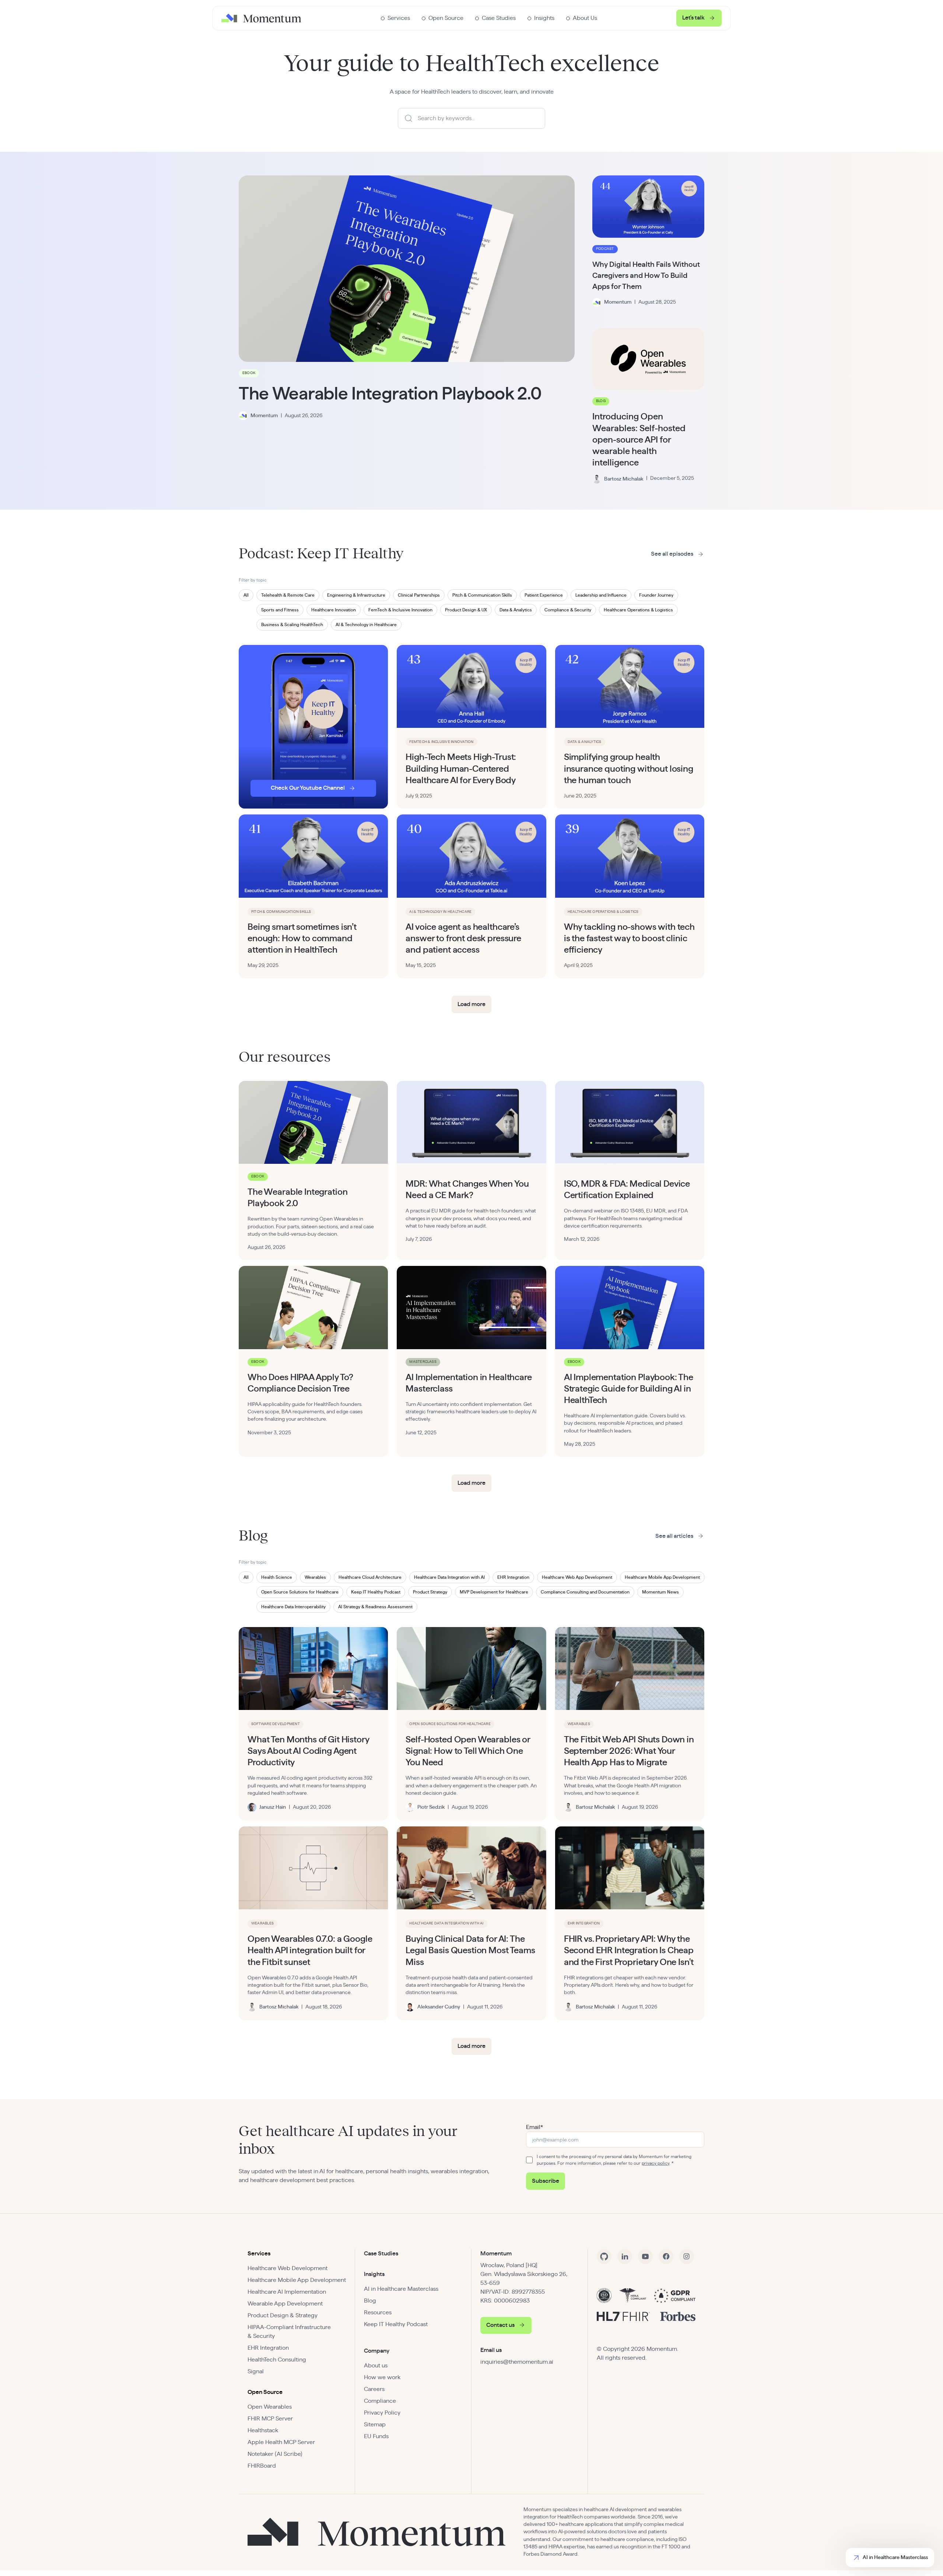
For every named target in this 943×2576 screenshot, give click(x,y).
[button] (395, 18)
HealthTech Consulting (277, 2360)
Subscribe (546, 2181)
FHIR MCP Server (270, 2419)
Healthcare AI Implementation (287, 2292)
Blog (370, 2301)
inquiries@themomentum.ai (517, 2362)
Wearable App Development (285, 2304)
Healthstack (263, 2430)
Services (259, 2254)
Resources (378, 2313)
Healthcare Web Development (288, 2268)
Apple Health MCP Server (281, 2442)
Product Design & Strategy (283, 2315)
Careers (374, 2389)
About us (376, 2366)
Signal (256, 2371)
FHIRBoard (262, 2466)
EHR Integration (268, 2348)
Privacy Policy (382, 2413)
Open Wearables (270, 2407)
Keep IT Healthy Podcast (396, 2324)
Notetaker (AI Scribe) (275, 2454)
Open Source (265, 2392)
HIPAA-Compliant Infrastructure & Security (289, 2332)
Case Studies (381, 2254)
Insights (374, 2274)
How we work (382, 2377)
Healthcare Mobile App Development (297, 2280)
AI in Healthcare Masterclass (401, 2289)
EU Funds (376, 2436)
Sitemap (375, 2425)
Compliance (380, 2401)
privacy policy (655, 2163)
